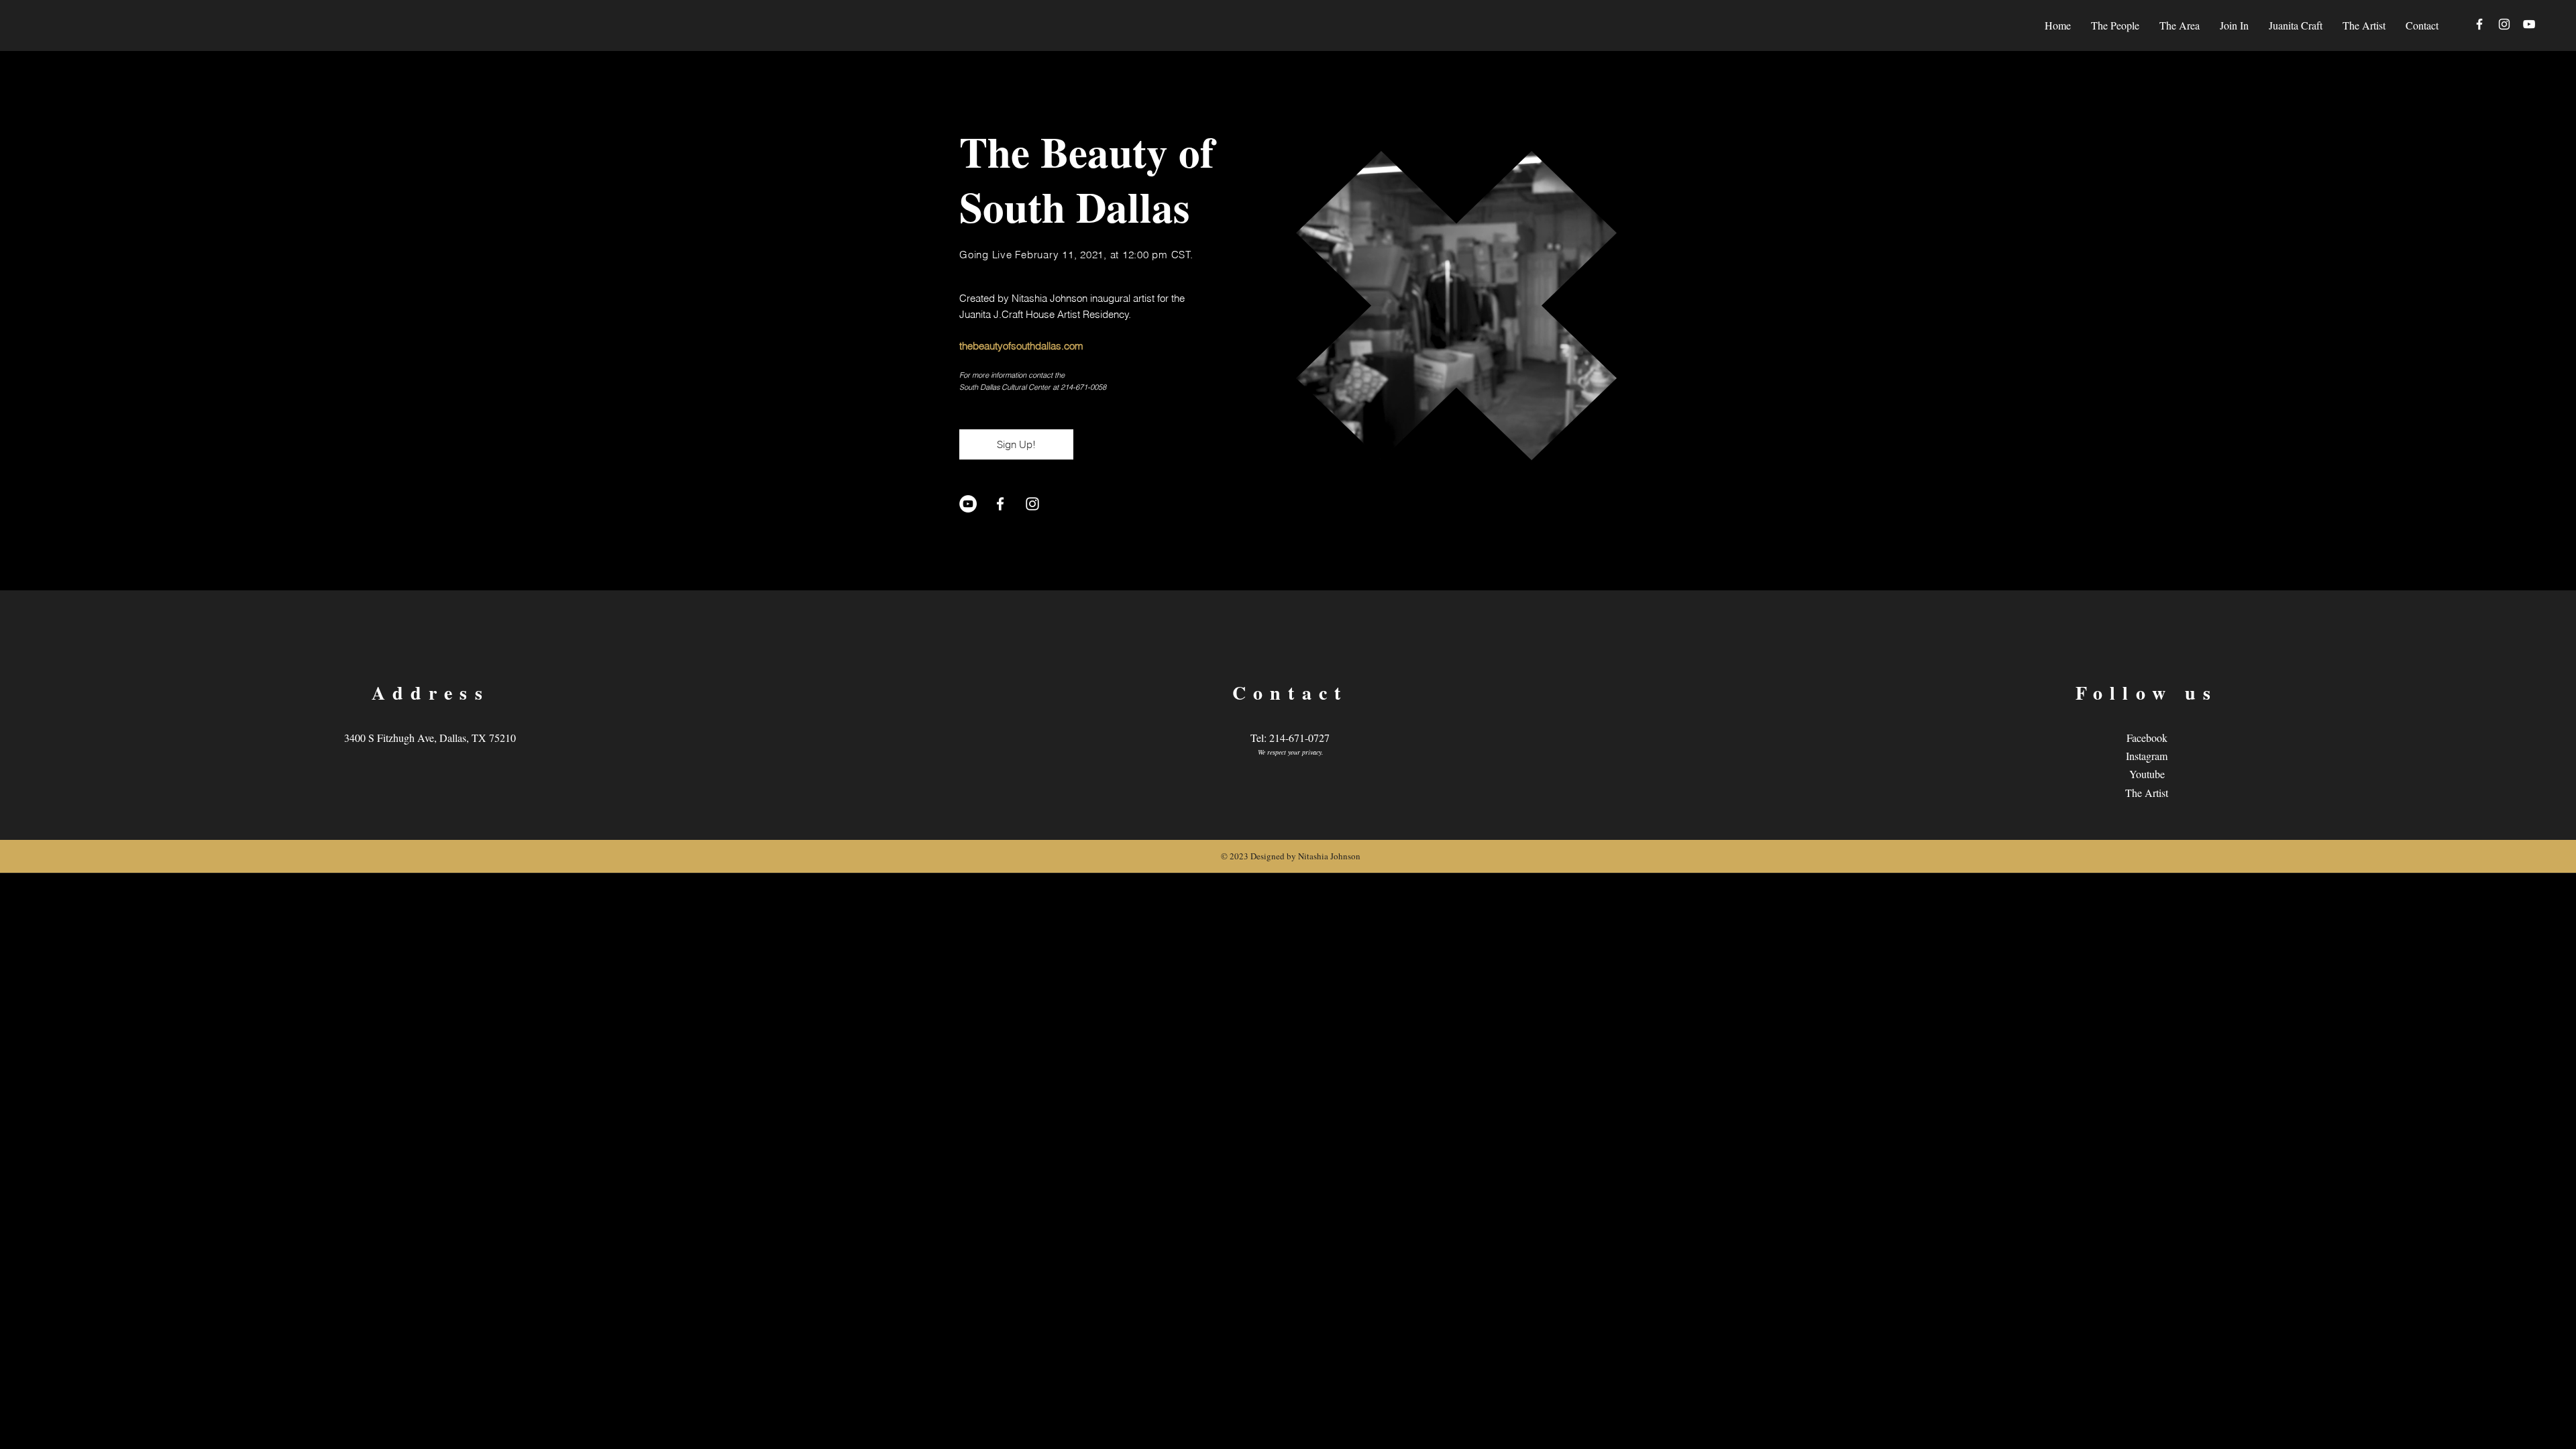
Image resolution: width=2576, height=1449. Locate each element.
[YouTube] (968, 504)
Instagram (2147, 756)
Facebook (2147, 738)
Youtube (2147, 774)
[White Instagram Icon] (2504, 24)
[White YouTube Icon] (2529, 24)
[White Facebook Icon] (2479, 24)
